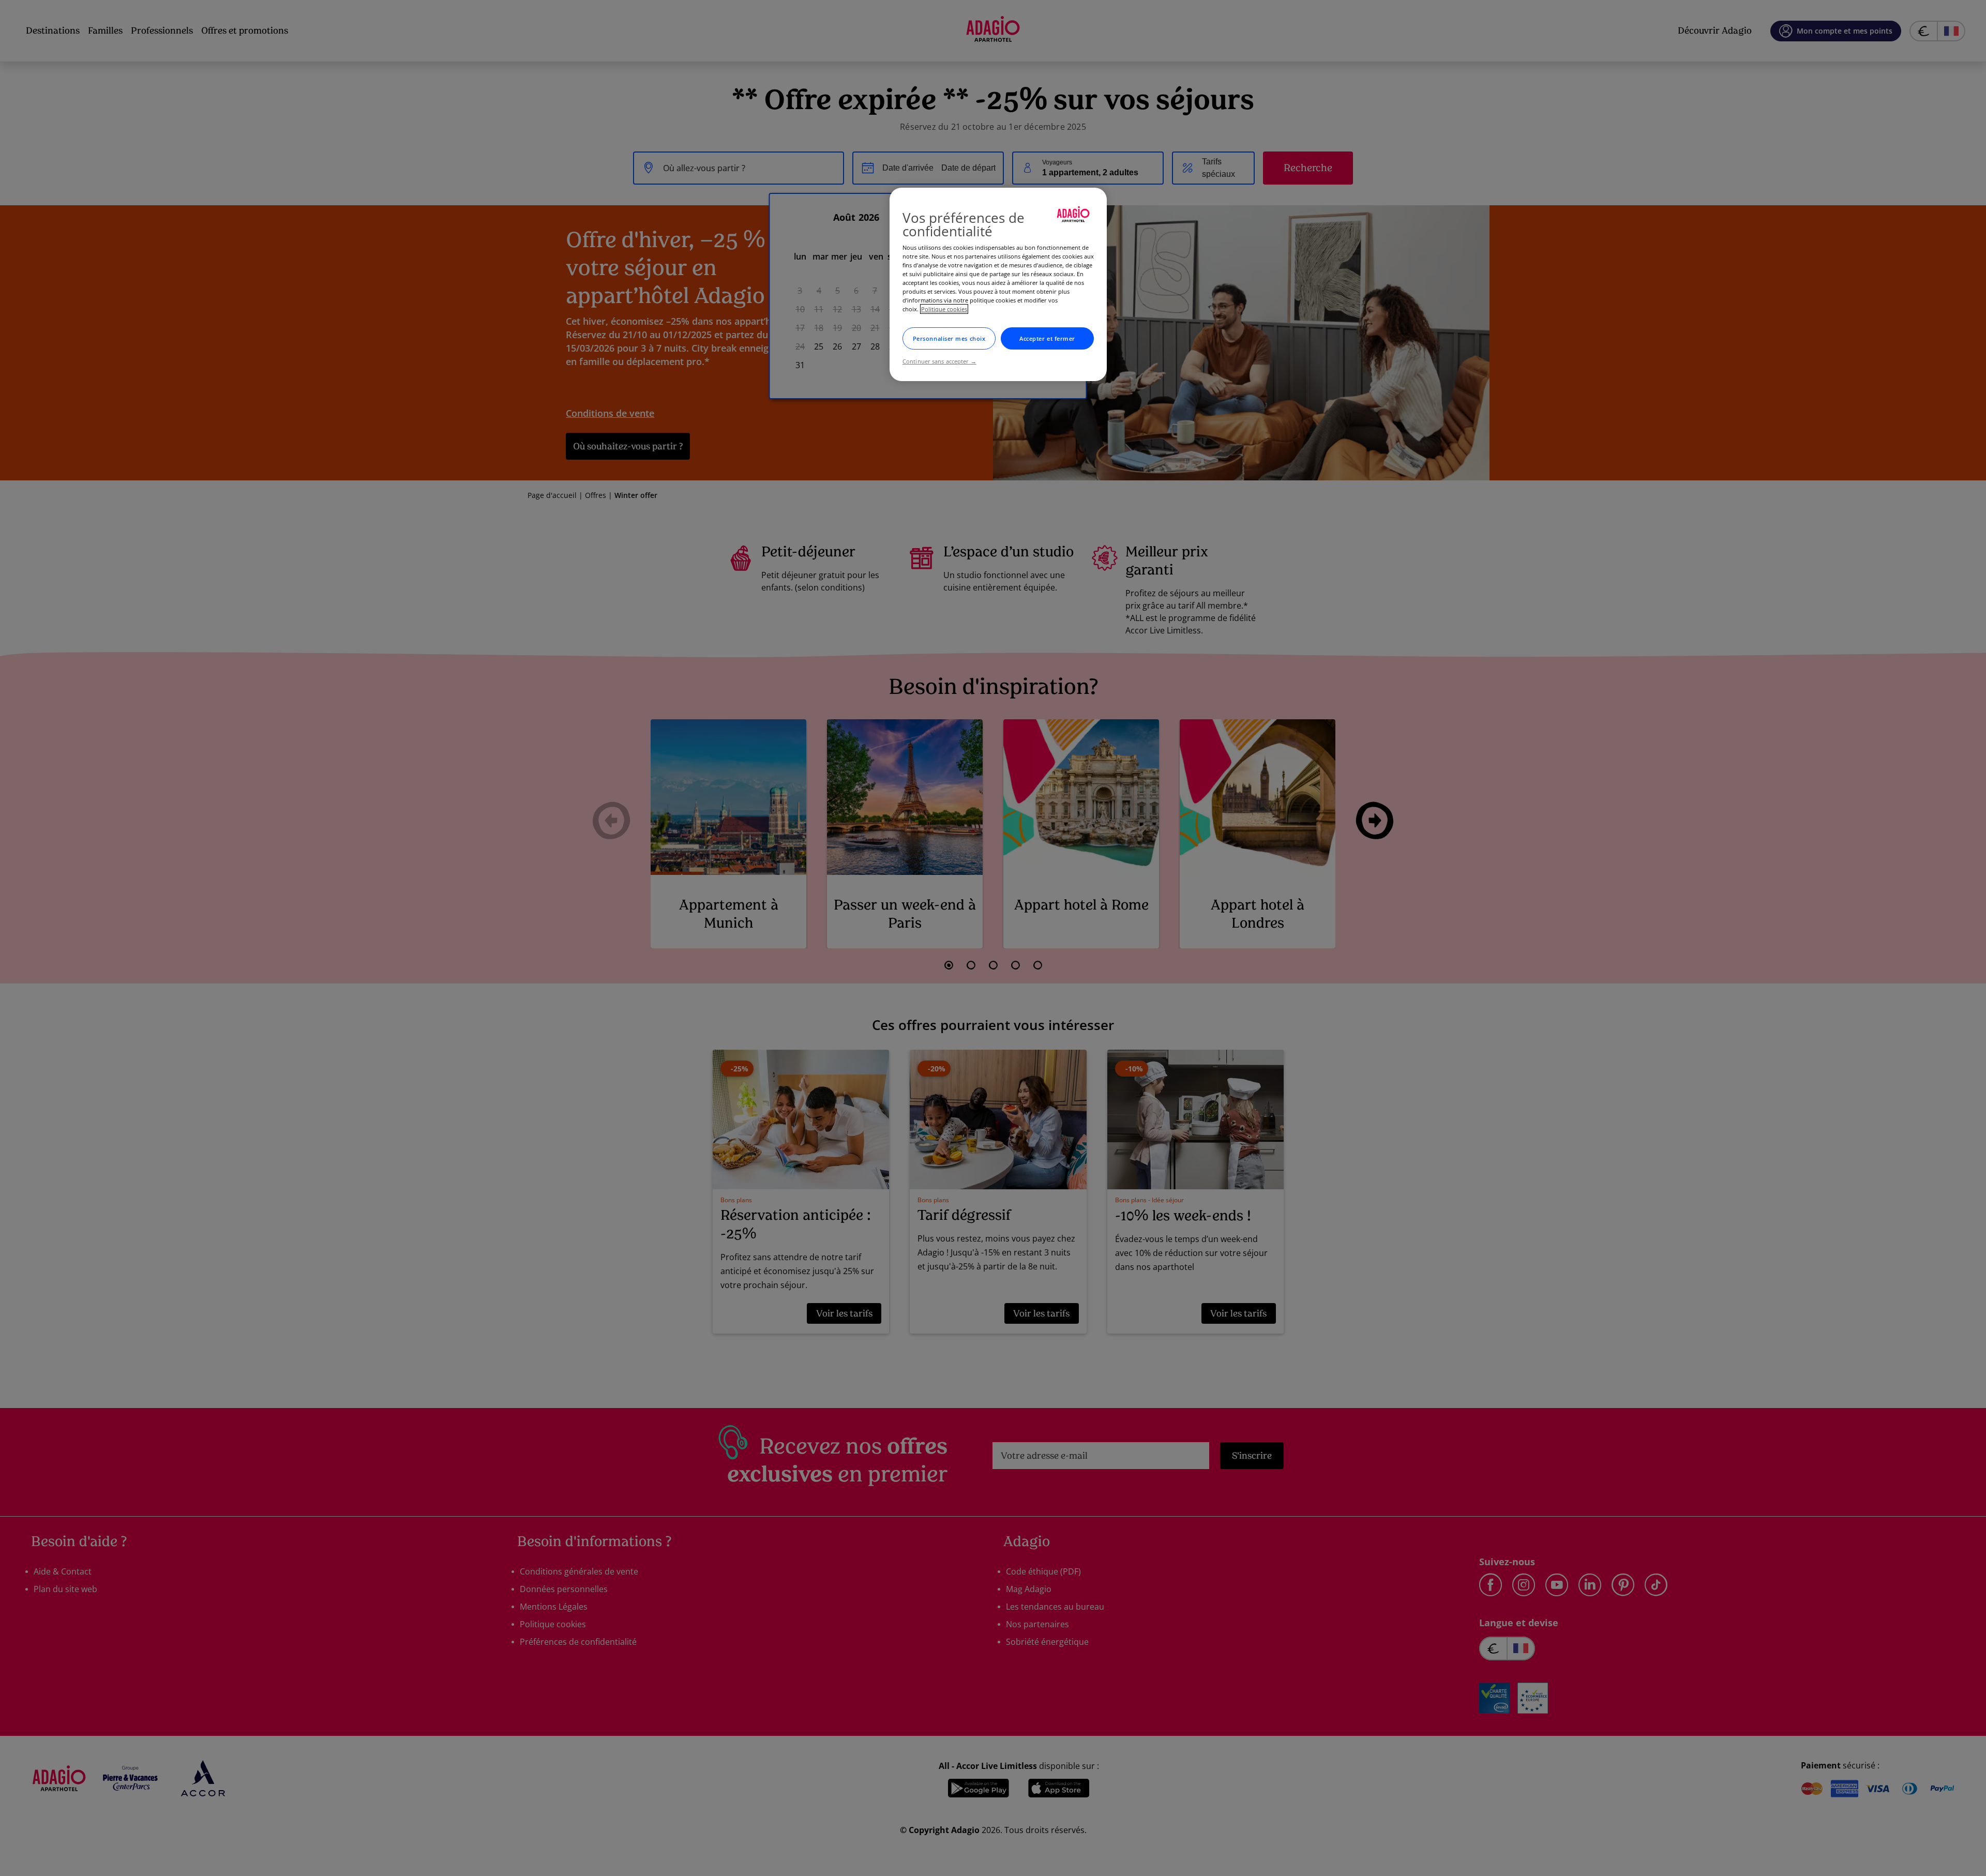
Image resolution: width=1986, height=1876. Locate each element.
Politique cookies (944, 309)
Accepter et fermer (1047, 338)
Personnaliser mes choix (949, 338)
